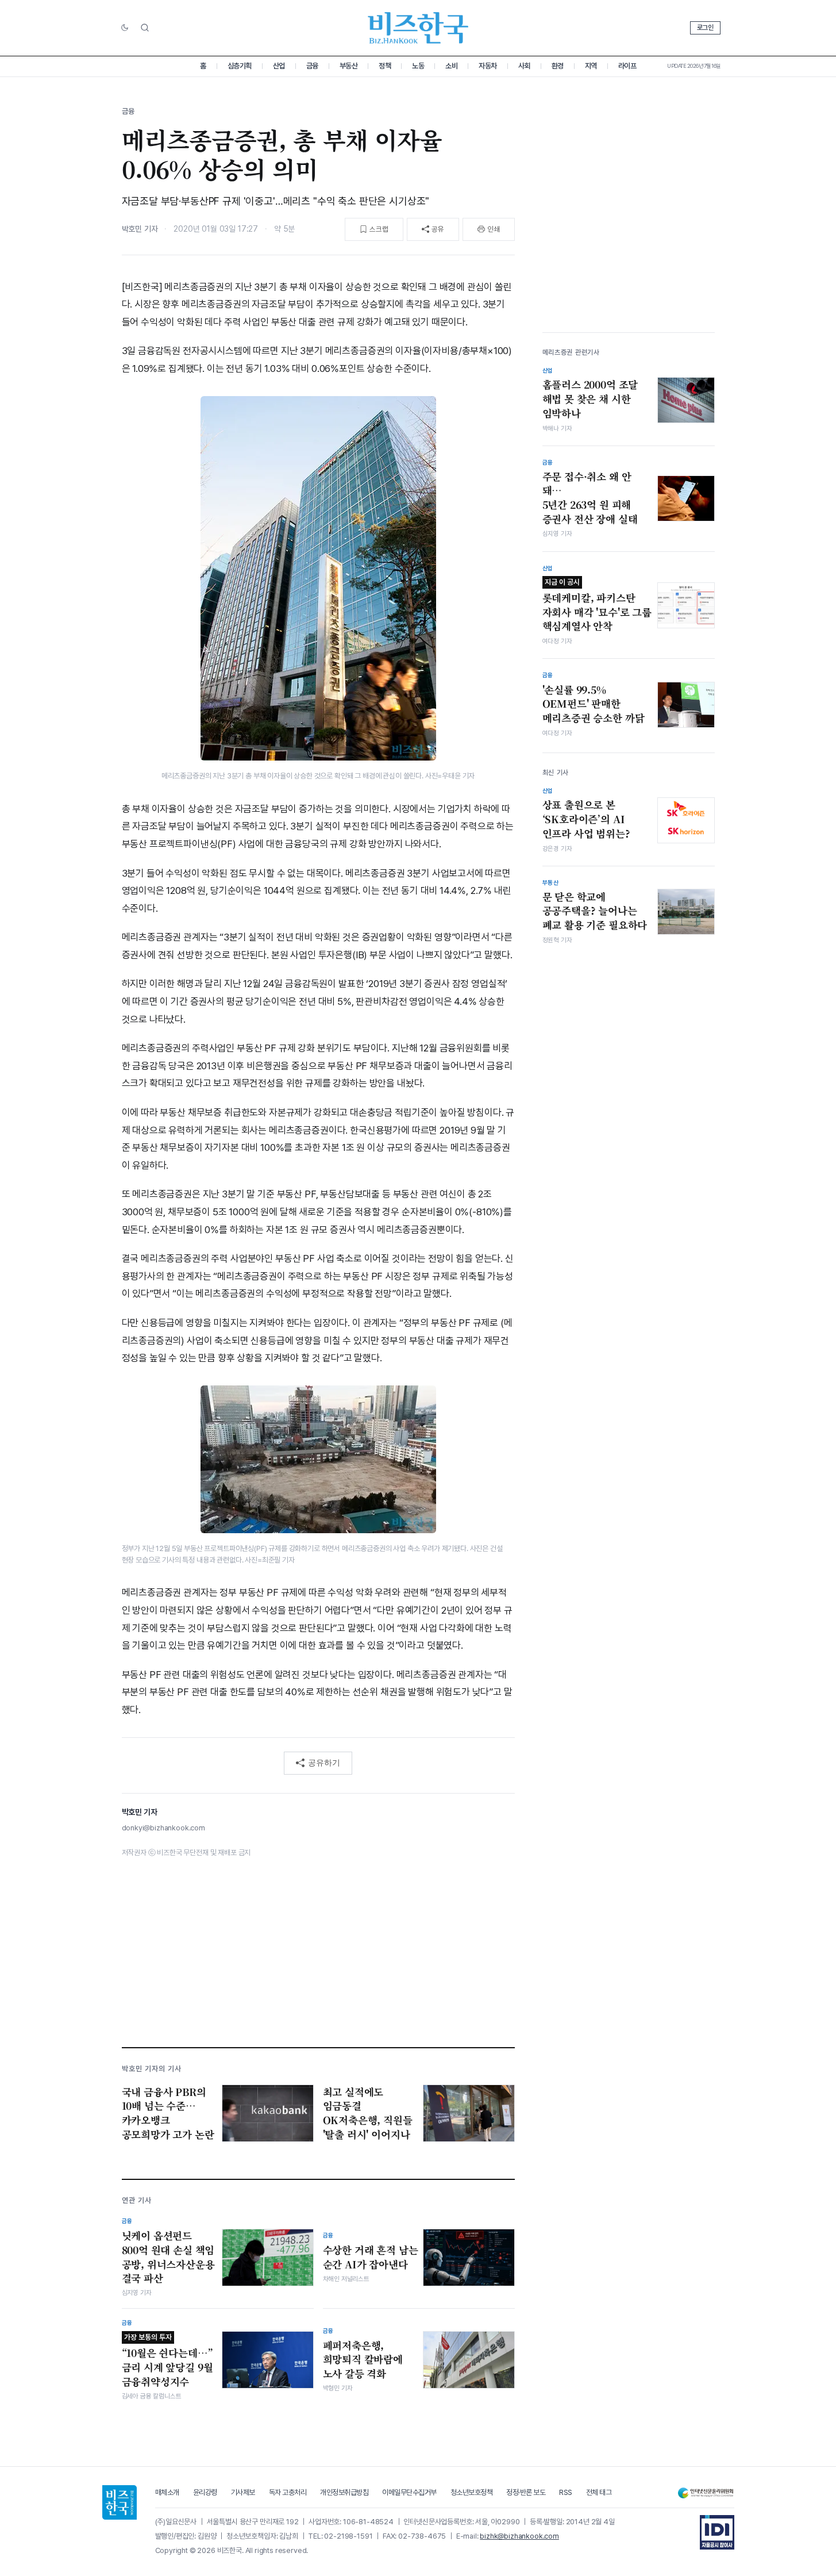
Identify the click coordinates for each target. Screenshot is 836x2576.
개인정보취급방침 (344, 2492)
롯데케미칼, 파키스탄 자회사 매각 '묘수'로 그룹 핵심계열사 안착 (597, 605)
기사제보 (243, 2492)
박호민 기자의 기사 (152, 2069)
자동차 (488, 66)
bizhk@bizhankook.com (519, 2536)
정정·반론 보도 (526, 2492)
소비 (451, 66)
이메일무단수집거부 (409, 2492)
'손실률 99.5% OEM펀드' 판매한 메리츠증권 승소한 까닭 (594, 704)
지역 (591, 66)
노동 (418, 66)
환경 (558, 66)
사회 (524, 66)
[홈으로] (120, 2502)
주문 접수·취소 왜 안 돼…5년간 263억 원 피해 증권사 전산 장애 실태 (590, 498)
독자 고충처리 (288, 2492)
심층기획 (240, 66)
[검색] (145, 28)
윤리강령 (205, 2492)
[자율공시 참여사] (717, 2532)
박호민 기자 (140, 229)
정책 (385, 66)
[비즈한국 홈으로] (418, 28)
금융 (312, 66)
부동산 (349, 66)
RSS (566, 2492)
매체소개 (167, 2492)
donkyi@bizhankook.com (163, 1828)
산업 (279, 66)
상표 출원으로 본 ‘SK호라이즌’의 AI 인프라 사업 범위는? (586, 819)
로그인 (705, 28)
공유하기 (324, 1763)
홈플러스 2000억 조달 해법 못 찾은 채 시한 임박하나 (590, 399)
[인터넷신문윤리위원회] (706, 2493)
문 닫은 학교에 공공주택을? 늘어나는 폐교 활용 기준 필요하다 (595, 911)
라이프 (627, 66)
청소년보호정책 (472, 2492)
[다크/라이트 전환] (125, 28)
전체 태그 (599, 2492)
